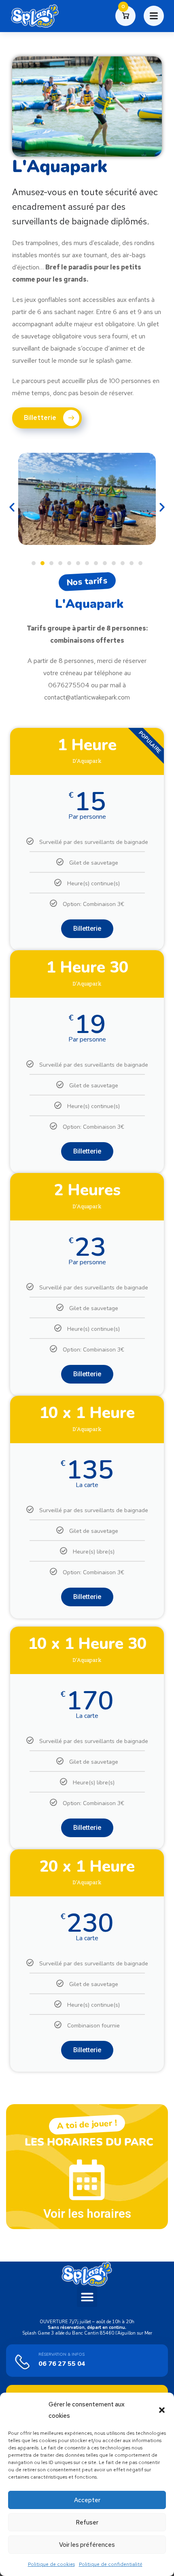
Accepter (87, 2500)
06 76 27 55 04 (62, 2364)
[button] (162, 2410)
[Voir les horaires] (87, 2180)
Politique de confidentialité (111, 2564)
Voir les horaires (87, 2213)
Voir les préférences (87, 2545)
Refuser (87, 2522)
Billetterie (87, 929)
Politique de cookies (51, 2564)
